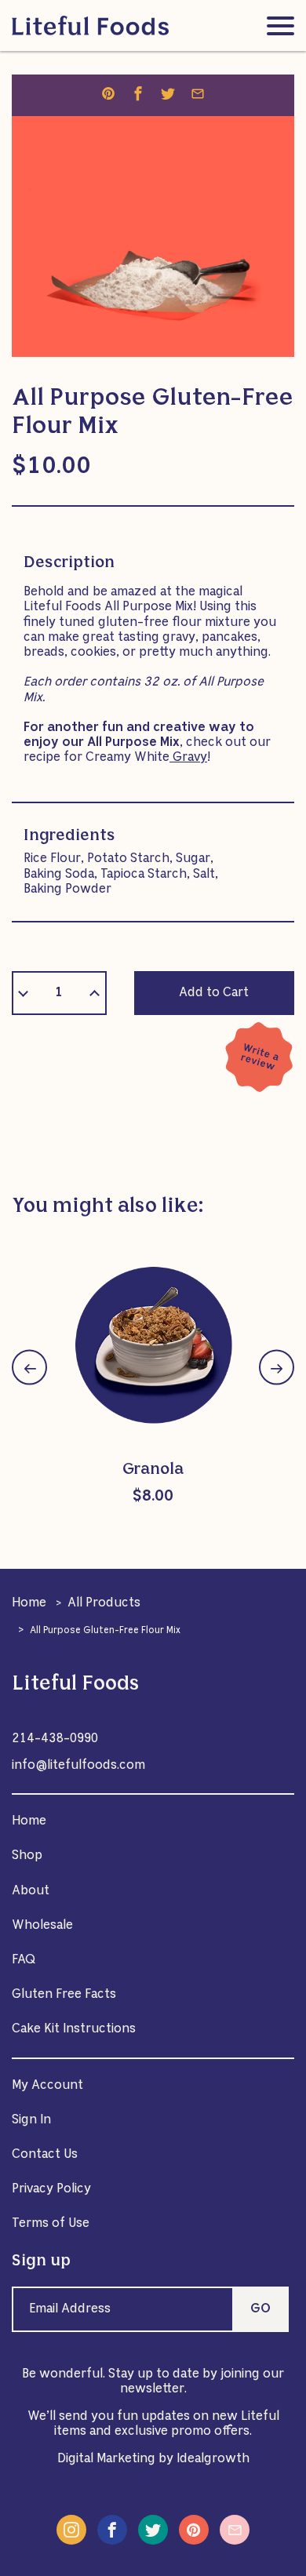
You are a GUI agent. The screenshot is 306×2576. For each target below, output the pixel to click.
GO (260, 2309)
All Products (104, 1603)
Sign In (31, 2120)
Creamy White (146, 758)
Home (29, 1603)
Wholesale (42, 1926)
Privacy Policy (51, 2189)
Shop (27, 1856)
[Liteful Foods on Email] (235, 2530)
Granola (153, 1470)
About (31, 1891)
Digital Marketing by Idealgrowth (153, 2459)
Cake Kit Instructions (74, 2029)
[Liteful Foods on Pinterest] (194, 2530)
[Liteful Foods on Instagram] (71, 2530)
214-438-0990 (55, 1739)
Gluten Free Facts (64, 1995)
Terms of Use (51, 2224)
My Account (47, 2086)
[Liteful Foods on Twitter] (153, 2530)
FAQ (24, 1960)
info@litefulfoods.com (78, 1766)
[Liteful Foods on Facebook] (112, 2530)
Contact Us (45, 2155)
